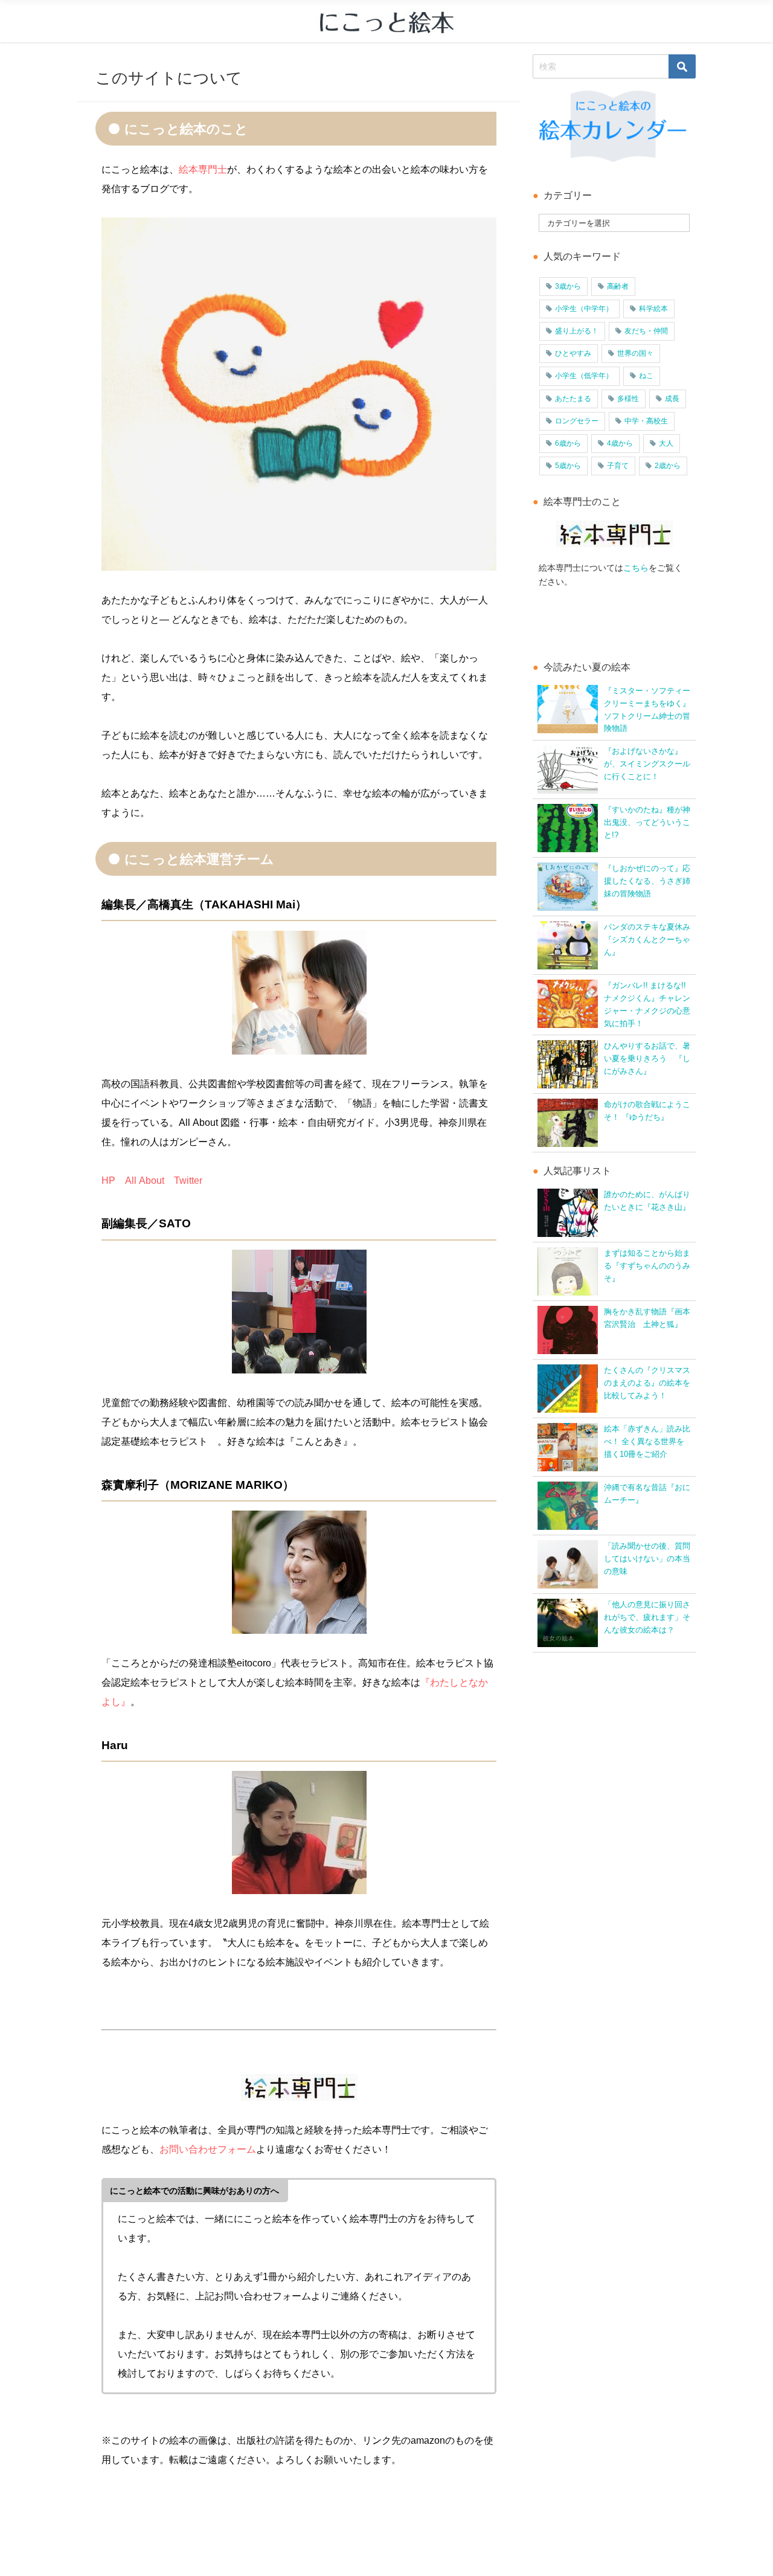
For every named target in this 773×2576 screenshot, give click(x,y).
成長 (672, 399)
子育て (618, 466)
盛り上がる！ (577, 331)
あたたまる (573, 399)
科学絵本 (653, 309)
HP (108, 1180)
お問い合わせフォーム (208, 2149)
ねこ (646, 376)
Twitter (188, 1180)
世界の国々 (635, 353)
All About (145, 1180)
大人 (666, 443)
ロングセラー (577, 421)
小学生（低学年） (584, 376)
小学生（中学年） (584, 309)
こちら (636, 568)
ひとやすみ (573, 353)
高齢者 (618, 286)
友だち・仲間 (646, 331)
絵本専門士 (203, 169)
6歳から (568, 443)
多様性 (628, 399)
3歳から (568, 286)
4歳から (620, 443)
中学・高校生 (646, 421)
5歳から (568, 466)
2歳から (668, 466)
